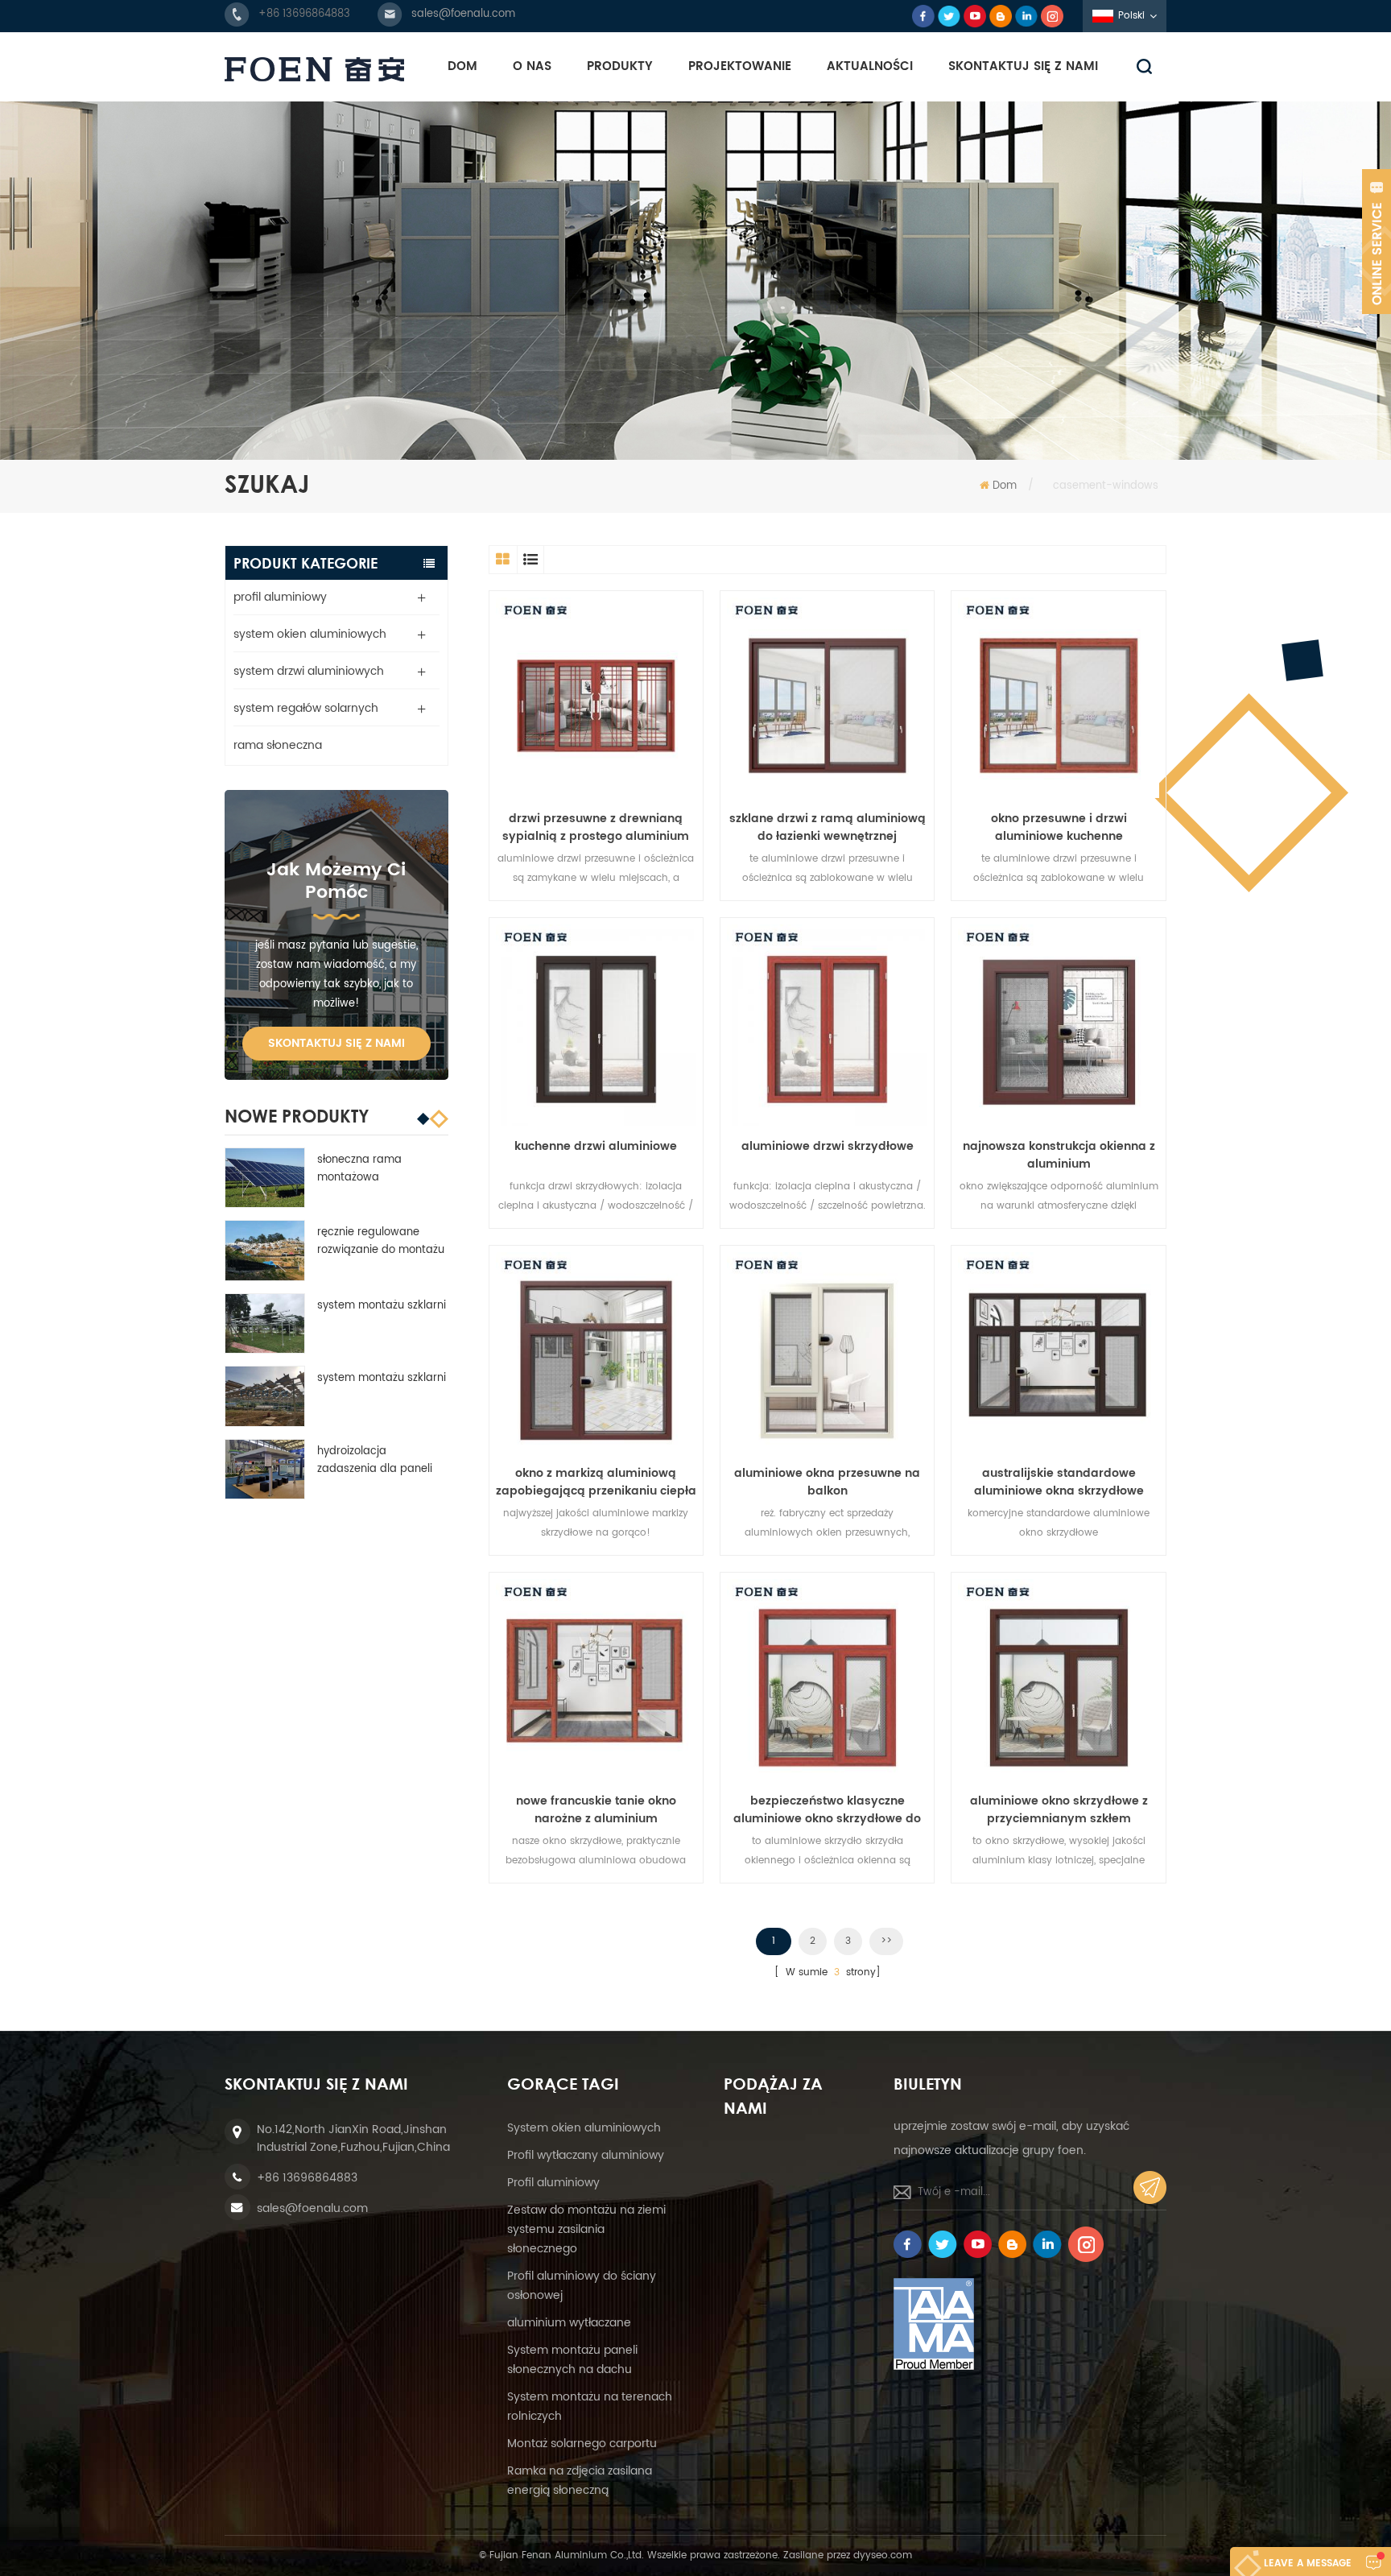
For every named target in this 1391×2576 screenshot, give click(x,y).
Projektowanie (740, 66)
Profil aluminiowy (553, 2183)
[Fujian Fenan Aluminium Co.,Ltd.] (314, 69)
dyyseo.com (883, 2555)
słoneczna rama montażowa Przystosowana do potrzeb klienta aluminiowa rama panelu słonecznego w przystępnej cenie (376, 1169)
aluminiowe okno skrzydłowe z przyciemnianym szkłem (1059, 1810)
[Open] (1377, 242)
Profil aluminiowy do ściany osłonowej (582, 2286)
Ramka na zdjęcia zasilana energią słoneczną (580, 2481)
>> (886, 1941)
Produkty (620, 66)
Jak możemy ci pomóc (336, 881)
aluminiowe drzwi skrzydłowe (828, 1147)
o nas (532, 66)
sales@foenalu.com (463, 14)
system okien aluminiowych (310, 634)
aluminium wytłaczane (569, 2323)
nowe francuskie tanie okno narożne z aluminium (596, 1810)
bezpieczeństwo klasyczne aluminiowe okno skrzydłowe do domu (827, 1810)
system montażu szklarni (382, 1306)
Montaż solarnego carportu (582, 2444)
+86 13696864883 (304, 14)
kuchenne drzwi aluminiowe (596, 1147)
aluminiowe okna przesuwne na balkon (827, 1482)
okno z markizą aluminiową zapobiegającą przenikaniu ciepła (596, 1482)
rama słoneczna (278, 745)
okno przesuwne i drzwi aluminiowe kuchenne (1059, 828)
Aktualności (870, 66)
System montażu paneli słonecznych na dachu (572, 2360)
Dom (462, 66)
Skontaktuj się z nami (1023, 66)
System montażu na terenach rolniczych (590, 2406)
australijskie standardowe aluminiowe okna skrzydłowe (1059, 1482)
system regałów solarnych (306, 708)
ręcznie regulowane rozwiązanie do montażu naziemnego (381, 1242)
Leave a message (1308, 2564)
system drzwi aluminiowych (309, 671)
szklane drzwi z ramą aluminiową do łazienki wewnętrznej (828, 828)
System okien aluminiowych (584, 2128)
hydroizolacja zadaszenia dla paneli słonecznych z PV (375, 1461)
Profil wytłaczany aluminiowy (586, 2155)
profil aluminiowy (280, 597)
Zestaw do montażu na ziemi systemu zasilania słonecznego (586, 2229)
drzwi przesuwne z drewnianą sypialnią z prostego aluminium (596, 828)
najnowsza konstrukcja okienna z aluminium (1059, 1156)
